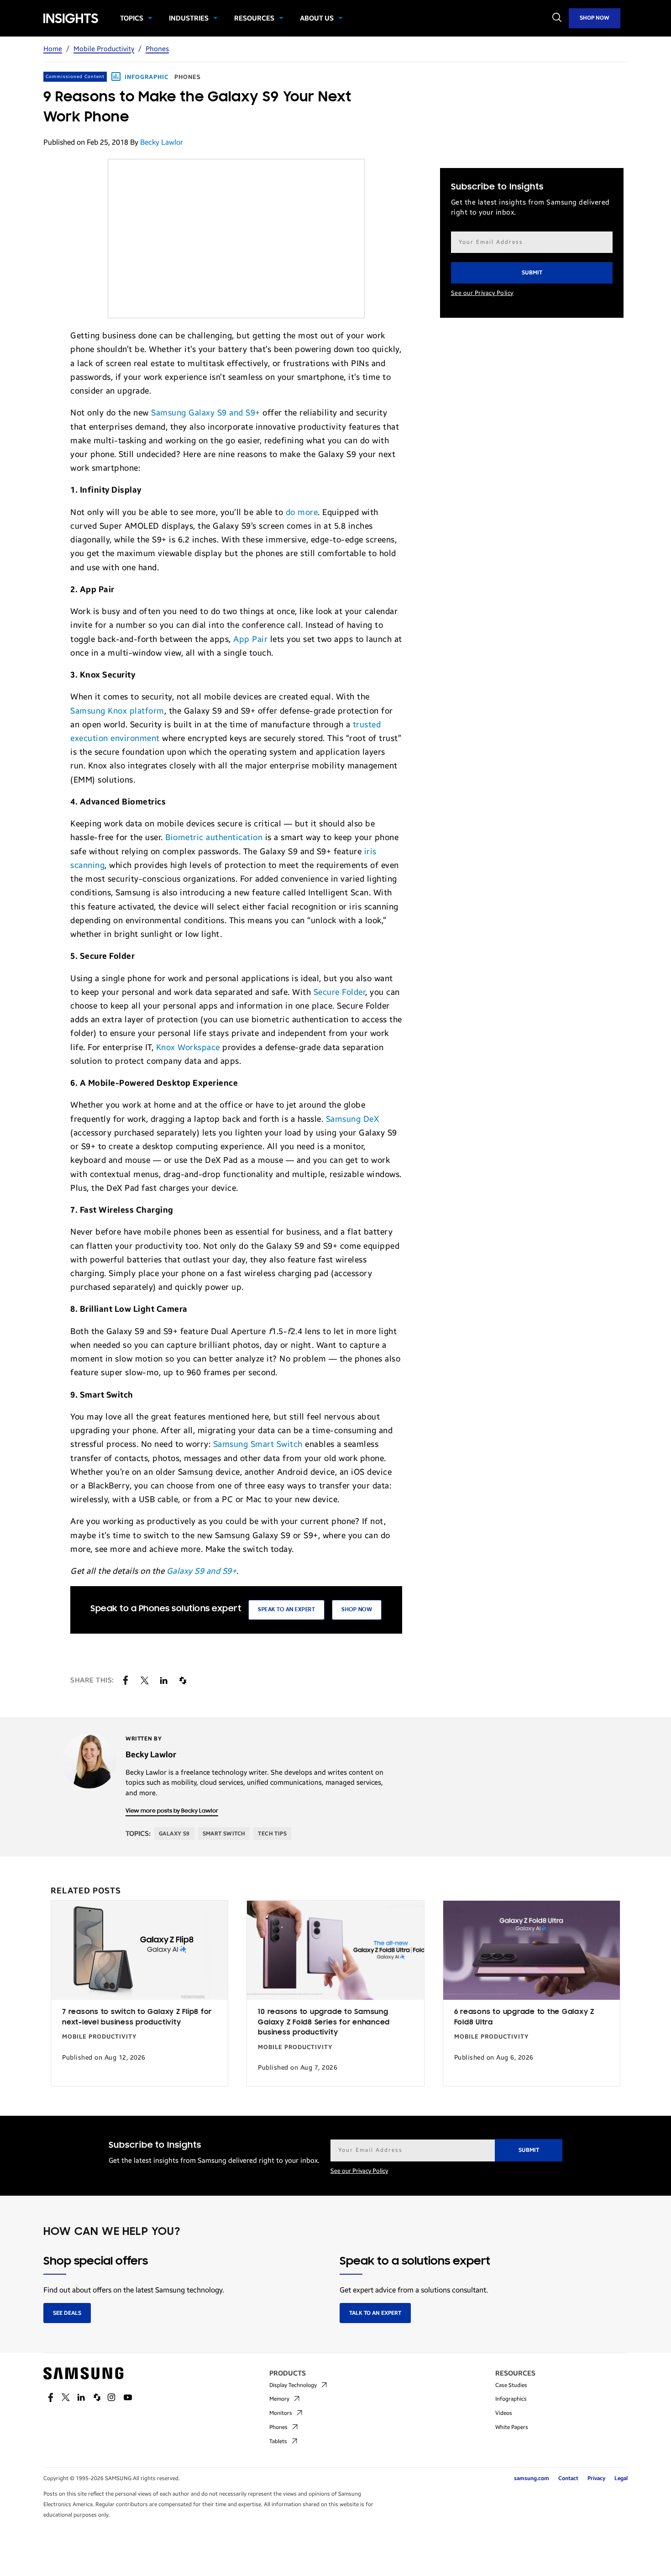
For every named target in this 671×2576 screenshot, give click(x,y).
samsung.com (532, 2478)
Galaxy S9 (174, 1834)
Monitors (281, 2413)
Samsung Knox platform (117, 711)
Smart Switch (224, 1834)
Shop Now (595, 18)
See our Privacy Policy (482, 293)
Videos (504, 2413)
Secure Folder (340, 992)
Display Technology (293, 2385)
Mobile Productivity (104, 49)
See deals (67, 2313)
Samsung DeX (353, 1119)
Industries (189, 18)
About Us (317, 18)
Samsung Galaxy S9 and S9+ (206, 413)
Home (53, 49)
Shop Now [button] (357, 1610)
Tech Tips (272, 1834)
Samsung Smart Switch (258, 1444)
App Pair (250, 639)
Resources (254, 18)
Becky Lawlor (162, 142)
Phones (157, 49)
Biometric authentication (214, 837)
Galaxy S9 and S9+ (202, 1571)
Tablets (278, 2441)
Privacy (596, 2478)
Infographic (147, 77)
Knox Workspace (188, 1047)
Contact (568, 2478)
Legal (621, 2478)
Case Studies (511, 2385)
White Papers (512, 2427)
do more (302, 512)
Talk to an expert (375, 2313)
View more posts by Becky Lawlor (172, 1811)
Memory (279, 2399)
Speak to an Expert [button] (286, 1610)
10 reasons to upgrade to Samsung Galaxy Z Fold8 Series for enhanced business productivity (324, 2022)
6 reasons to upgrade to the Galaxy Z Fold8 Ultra (524, 2017)
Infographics (511, 2399)
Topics (132, 18)
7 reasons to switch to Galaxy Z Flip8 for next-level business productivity (137, 2017)
